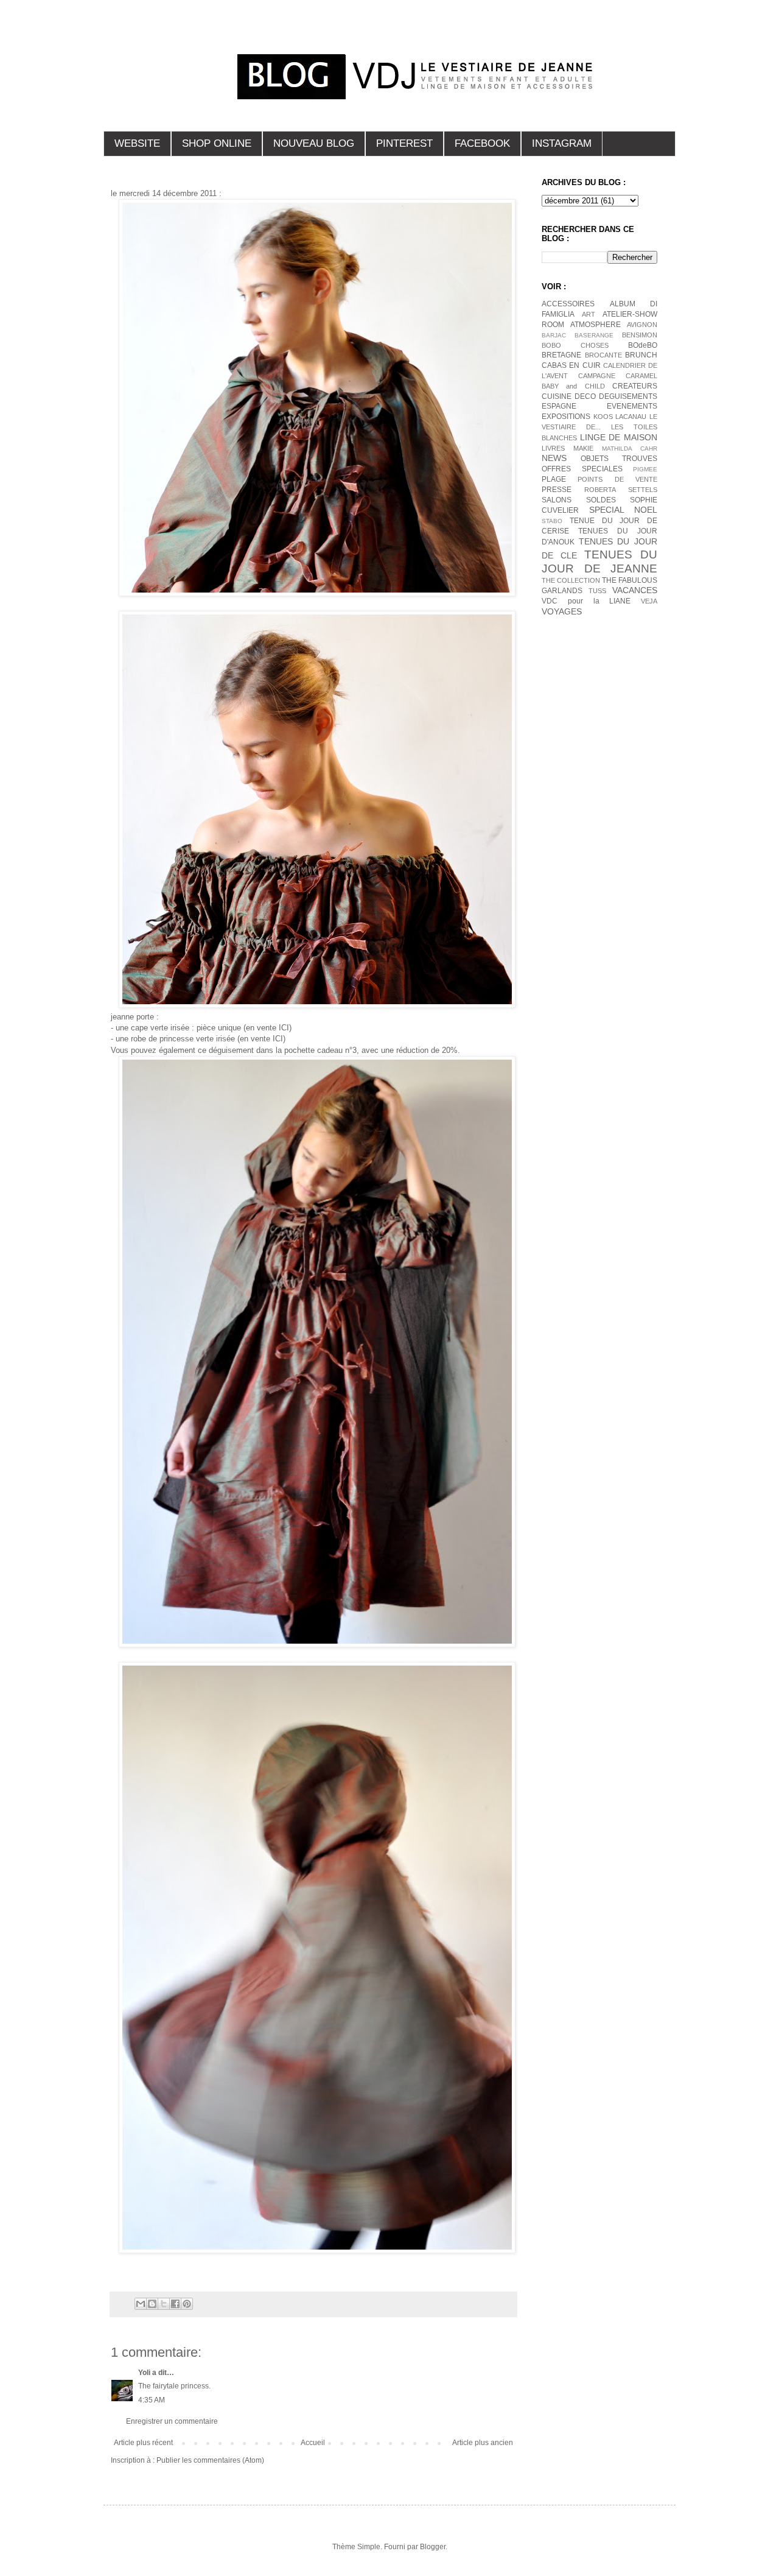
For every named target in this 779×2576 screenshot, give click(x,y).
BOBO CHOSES (575, 345)
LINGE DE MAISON (619, 437)
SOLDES (601, 500)
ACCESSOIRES (568, 304)
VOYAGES (562, 611)
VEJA (649, 601)
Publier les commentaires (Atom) (210, 2460)
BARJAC (554, 335)
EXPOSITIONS (566, 417)
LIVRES (553, 448)
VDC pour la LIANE (586, 601)
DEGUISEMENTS (628, 396)
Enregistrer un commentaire (172, 2421)
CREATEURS (635, 386)
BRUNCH (641, 355)
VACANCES (635, 590)
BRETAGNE (561, 355)
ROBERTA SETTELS (621, 490)
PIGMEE (645, 469)
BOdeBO (643, 345)
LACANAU (631, 417)
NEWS (554, 458)
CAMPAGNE (597, 376)
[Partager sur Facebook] (175, 2304)
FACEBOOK (482, 143)
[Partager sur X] (164, 2304)
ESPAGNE (559, 406)
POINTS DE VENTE (617, 479)
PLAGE (554, 479)
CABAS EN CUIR (571, 365)
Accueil (313, 2443)
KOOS (603, 417)
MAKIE (583, 448)
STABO (552, 521)
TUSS (597, 591)
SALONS (557, 500)
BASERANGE (594, 335)
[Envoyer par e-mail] (141, 2304)
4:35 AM (152, 2400)
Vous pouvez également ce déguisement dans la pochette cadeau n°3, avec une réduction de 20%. (285, 1050)
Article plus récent (143, 2443)
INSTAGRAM (562, 143)
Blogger (433, 2547)
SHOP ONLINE (217, 143)
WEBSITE (137, 143)
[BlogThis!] (152, 2304)
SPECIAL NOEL (624, 510)
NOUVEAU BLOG (314, 143)
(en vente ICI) (267, 1028)
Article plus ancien (483, 2443)
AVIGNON (642, 325)
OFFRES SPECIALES (582, 469)
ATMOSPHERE (596, 325)
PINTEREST (404, 143)
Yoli (144, 2373)
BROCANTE (603, 355)
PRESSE (557, 490)
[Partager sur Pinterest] (187, 2304)
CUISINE (557, 396)
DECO (585, 396)
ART (589, 314)
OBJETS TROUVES (619, 459)
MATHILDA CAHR (630, 449)
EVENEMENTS (632, 406)
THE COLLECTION (571, 580)
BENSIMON (640, 335)
